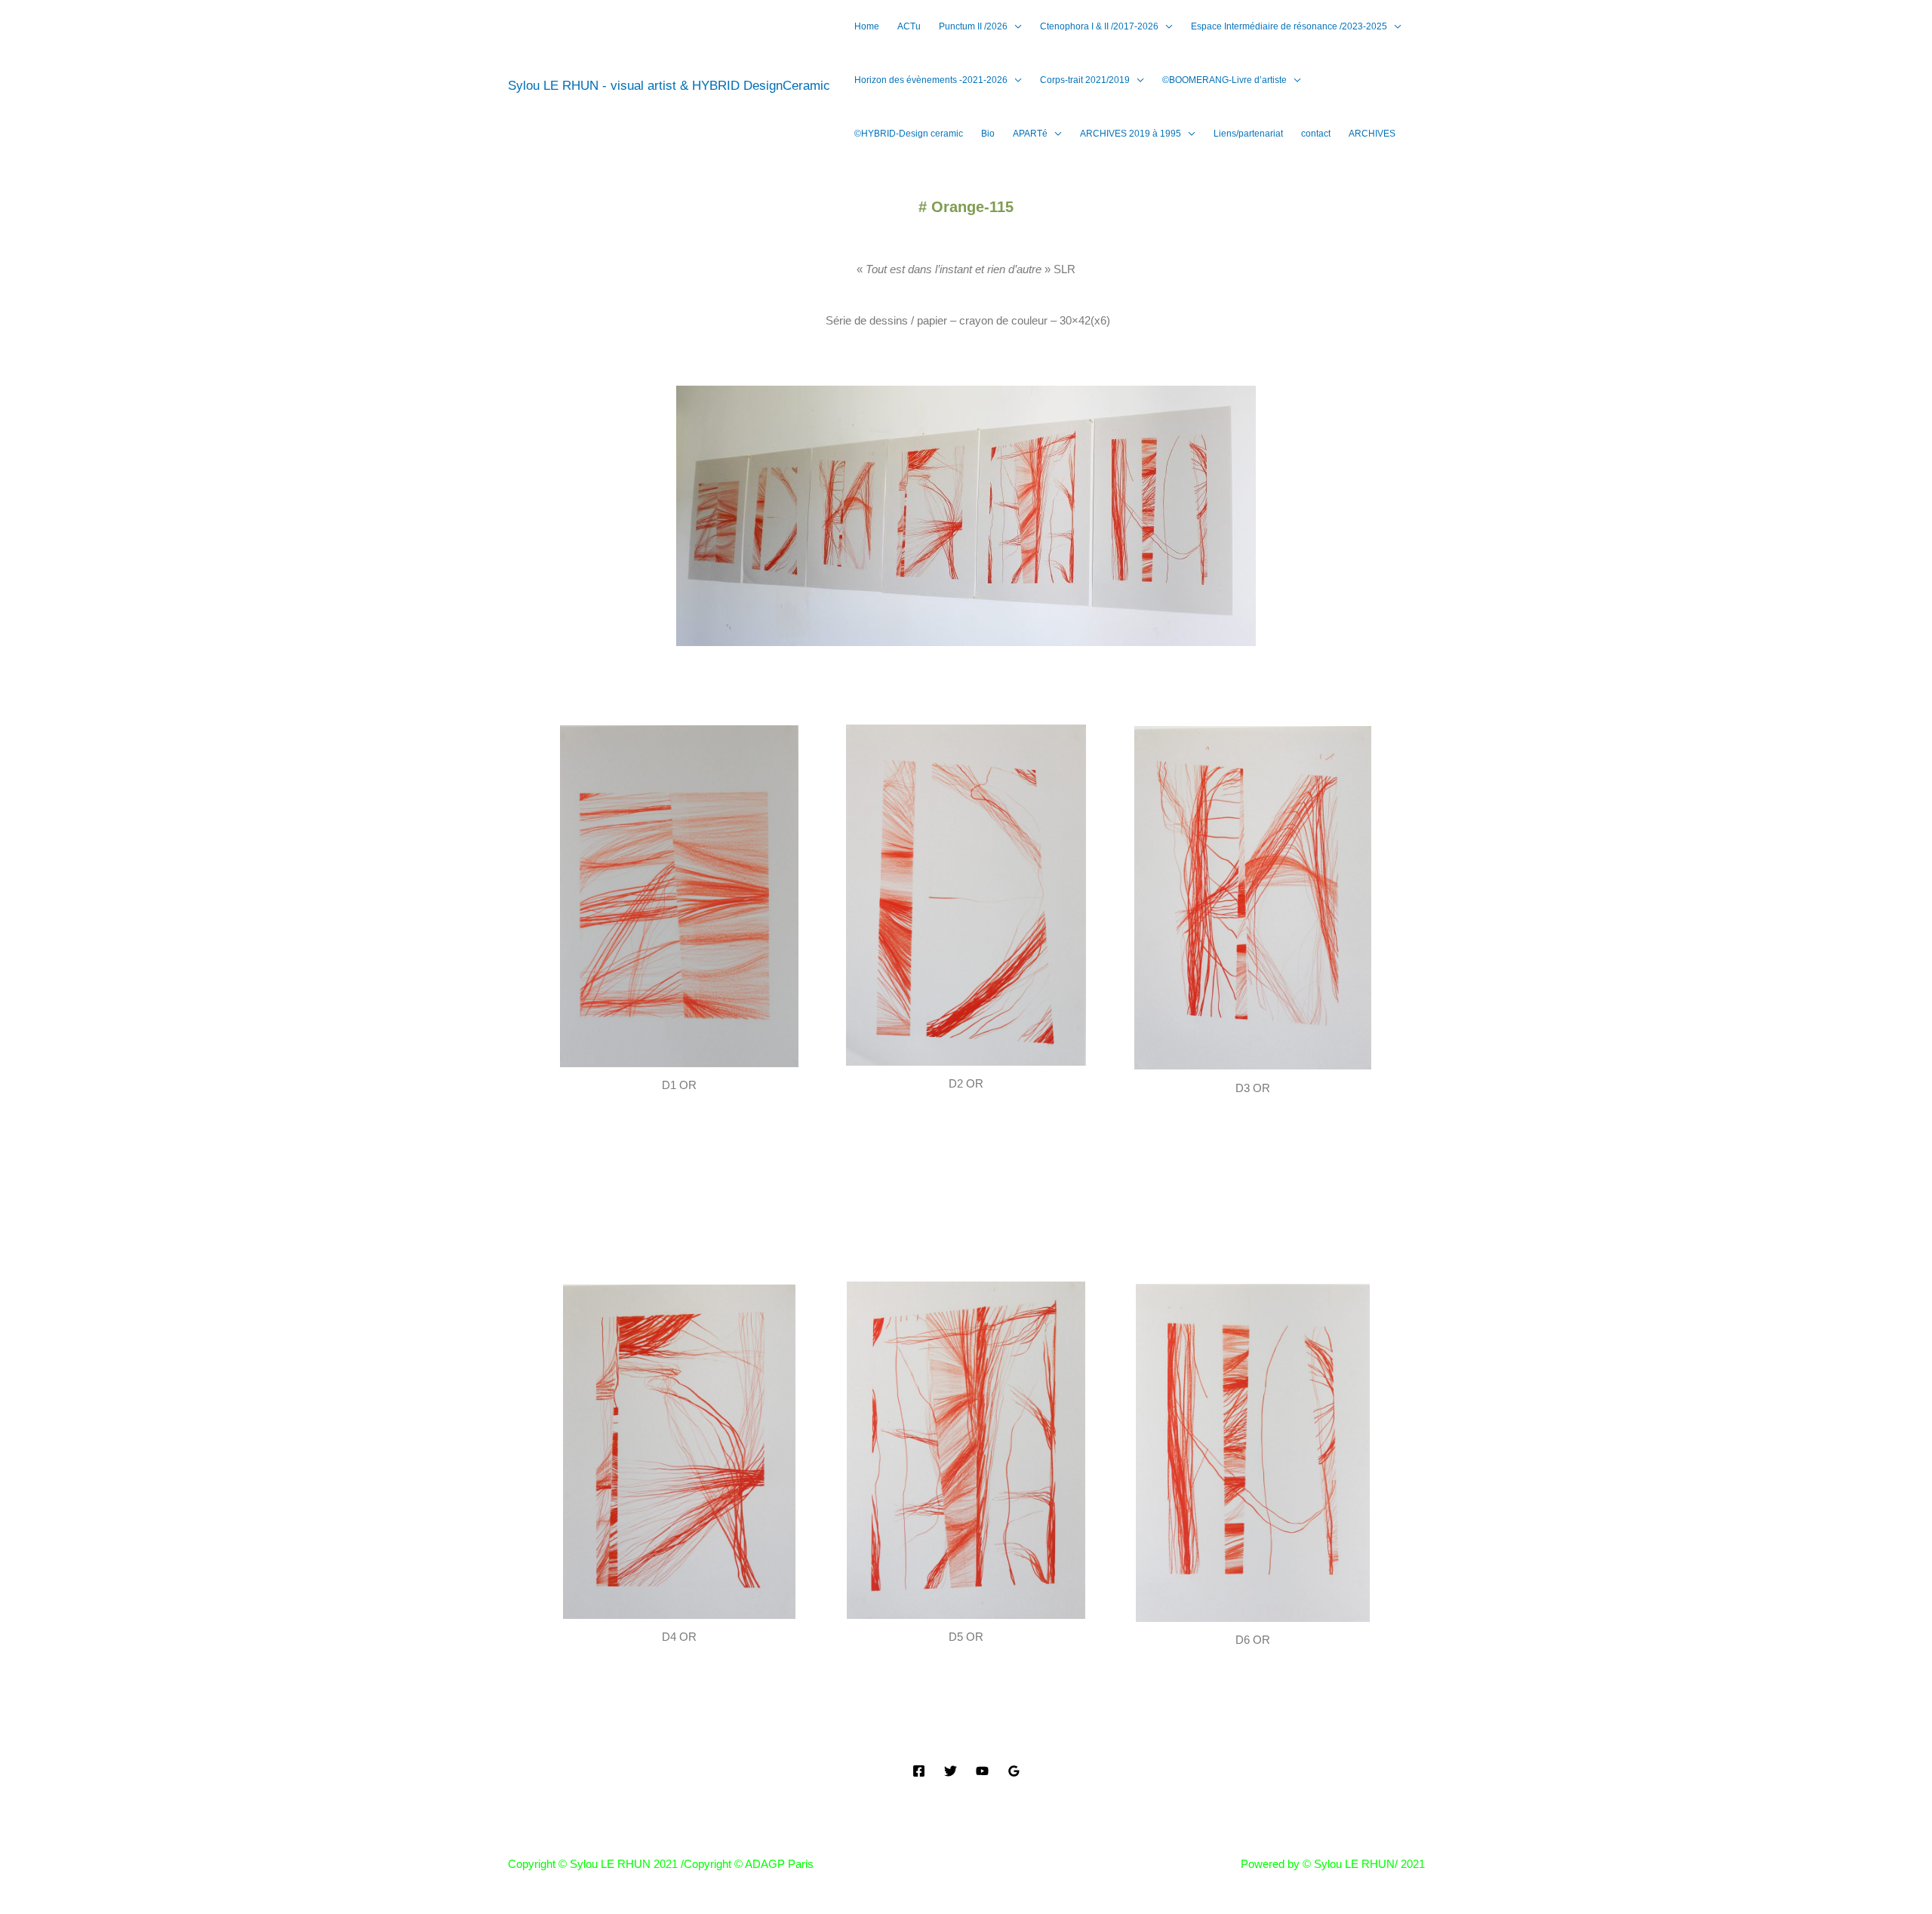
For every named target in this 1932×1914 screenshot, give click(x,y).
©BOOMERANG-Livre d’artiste (1224, 80)
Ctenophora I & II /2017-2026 (1099, 26)
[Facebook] (919, 1771)
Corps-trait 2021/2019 (1085, 80)
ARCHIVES (1372, 134)
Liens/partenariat (1248, 134)
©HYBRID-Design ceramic (909, 134)
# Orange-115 (966, 207)
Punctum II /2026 (973, 26)
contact (1316, 134)
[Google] (1014, 1771)
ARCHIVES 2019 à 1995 (1131, 134)
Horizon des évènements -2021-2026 (931, 80)
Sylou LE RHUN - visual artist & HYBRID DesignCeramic (669, 86)
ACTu (909, 26)
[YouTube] (982, 1771)
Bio (988, 134)
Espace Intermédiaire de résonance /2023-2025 (1289, 26)
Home (867, 26)
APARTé (1030, 134)
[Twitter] (951, 1771)
